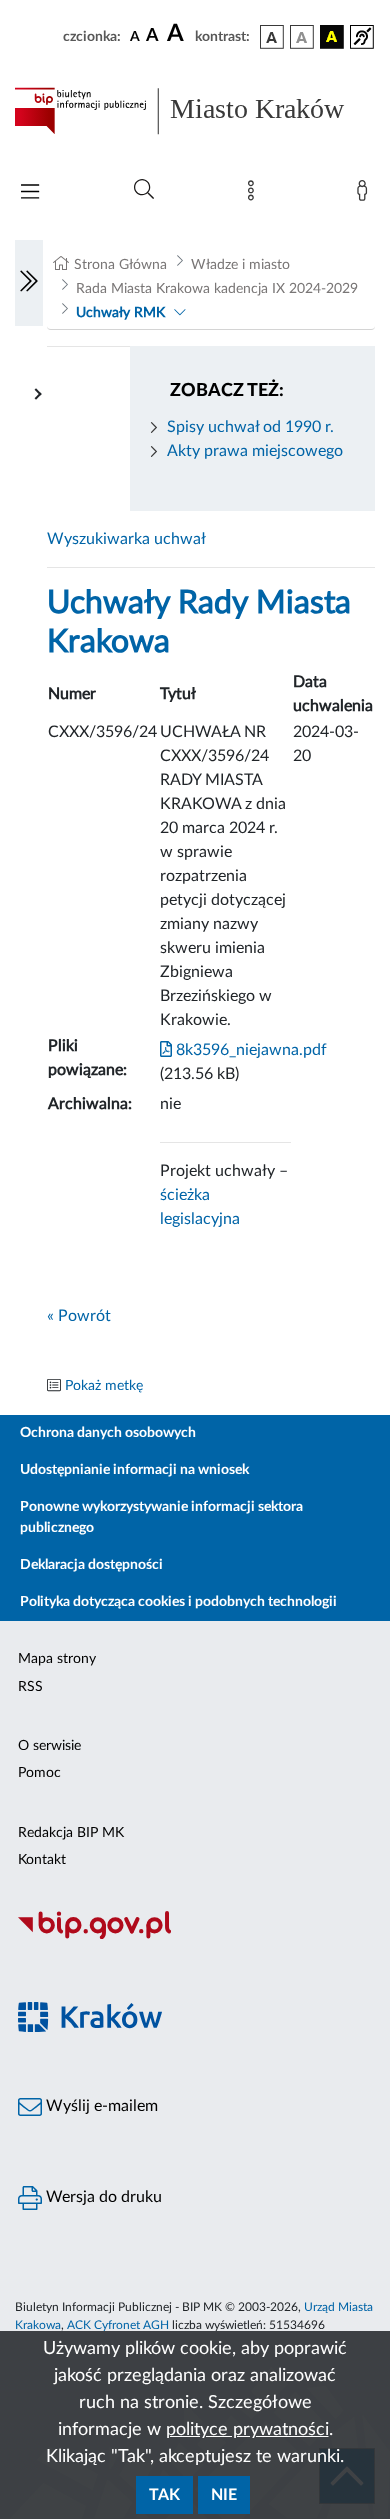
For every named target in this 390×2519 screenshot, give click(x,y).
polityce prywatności (247, 2430)
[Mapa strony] (255, 195)
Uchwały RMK (120, 313)
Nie (224, 2495)
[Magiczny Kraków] (195, 2028)
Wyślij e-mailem (100, 2106)
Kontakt (42, 1860)
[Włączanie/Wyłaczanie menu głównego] (30, 193)
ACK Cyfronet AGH (118, 2325)
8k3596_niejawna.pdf (249, 1050)
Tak (164, 2495)
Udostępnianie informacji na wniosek (134, 1470)
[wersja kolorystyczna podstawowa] (272, 37)
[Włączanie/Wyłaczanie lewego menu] (29, 283)
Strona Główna (120, 265)
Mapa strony (57, 1659)
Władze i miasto (240, 265)
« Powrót (79, 1316)
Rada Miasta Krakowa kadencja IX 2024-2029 (217, 289)
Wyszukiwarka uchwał (126, 539)
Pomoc (39, 1773)
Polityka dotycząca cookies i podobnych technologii (178, 1602)
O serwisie (49, 1746)
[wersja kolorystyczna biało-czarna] (302, 37)
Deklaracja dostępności (91, 1565)
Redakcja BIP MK (71, 1833)
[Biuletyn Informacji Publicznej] (195, 1936)
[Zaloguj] (366, 195)
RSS (30, 1687)
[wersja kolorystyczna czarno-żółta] (332, 37)
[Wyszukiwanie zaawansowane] (144, 190)
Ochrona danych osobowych (108, 1433)
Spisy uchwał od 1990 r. (250, 427)
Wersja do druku (102, 2197)
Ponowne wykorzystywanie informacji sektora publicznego (161, 1517)
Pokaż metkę (104, 1386)
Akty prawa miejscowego (255, 451)
